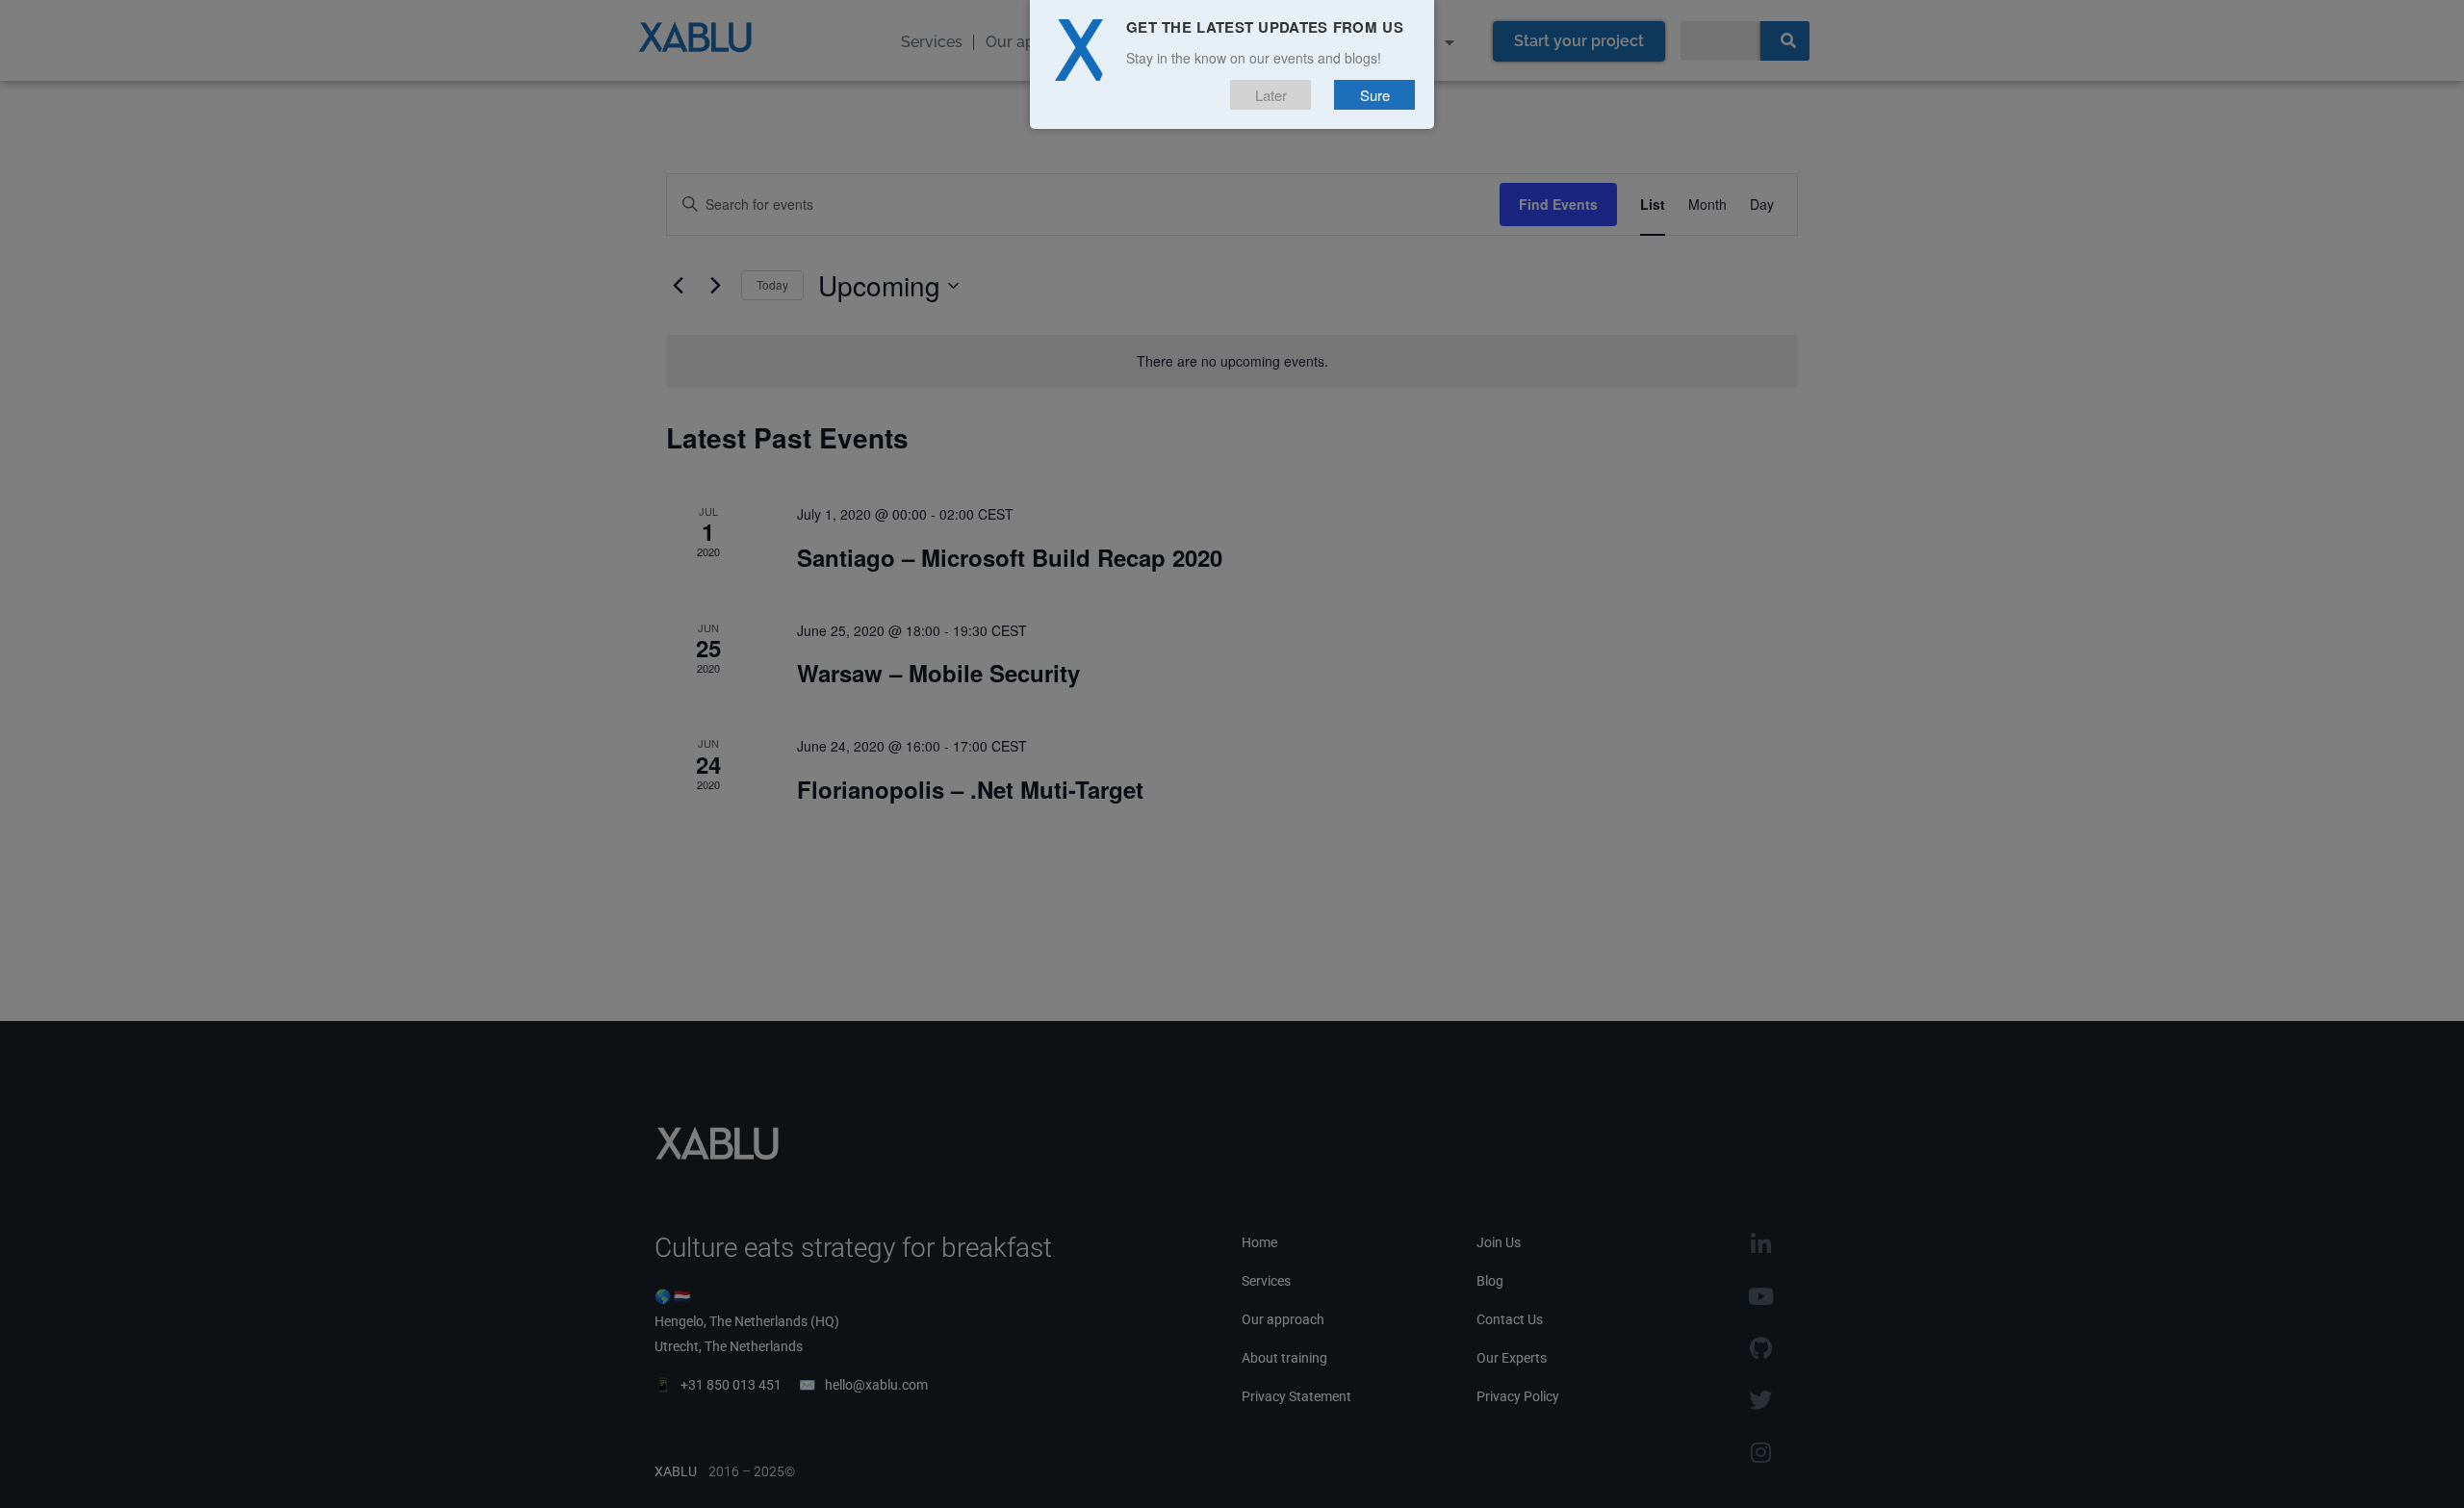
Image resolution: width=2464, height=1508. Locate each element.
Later (1271, 95)
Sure (1375, 95)
